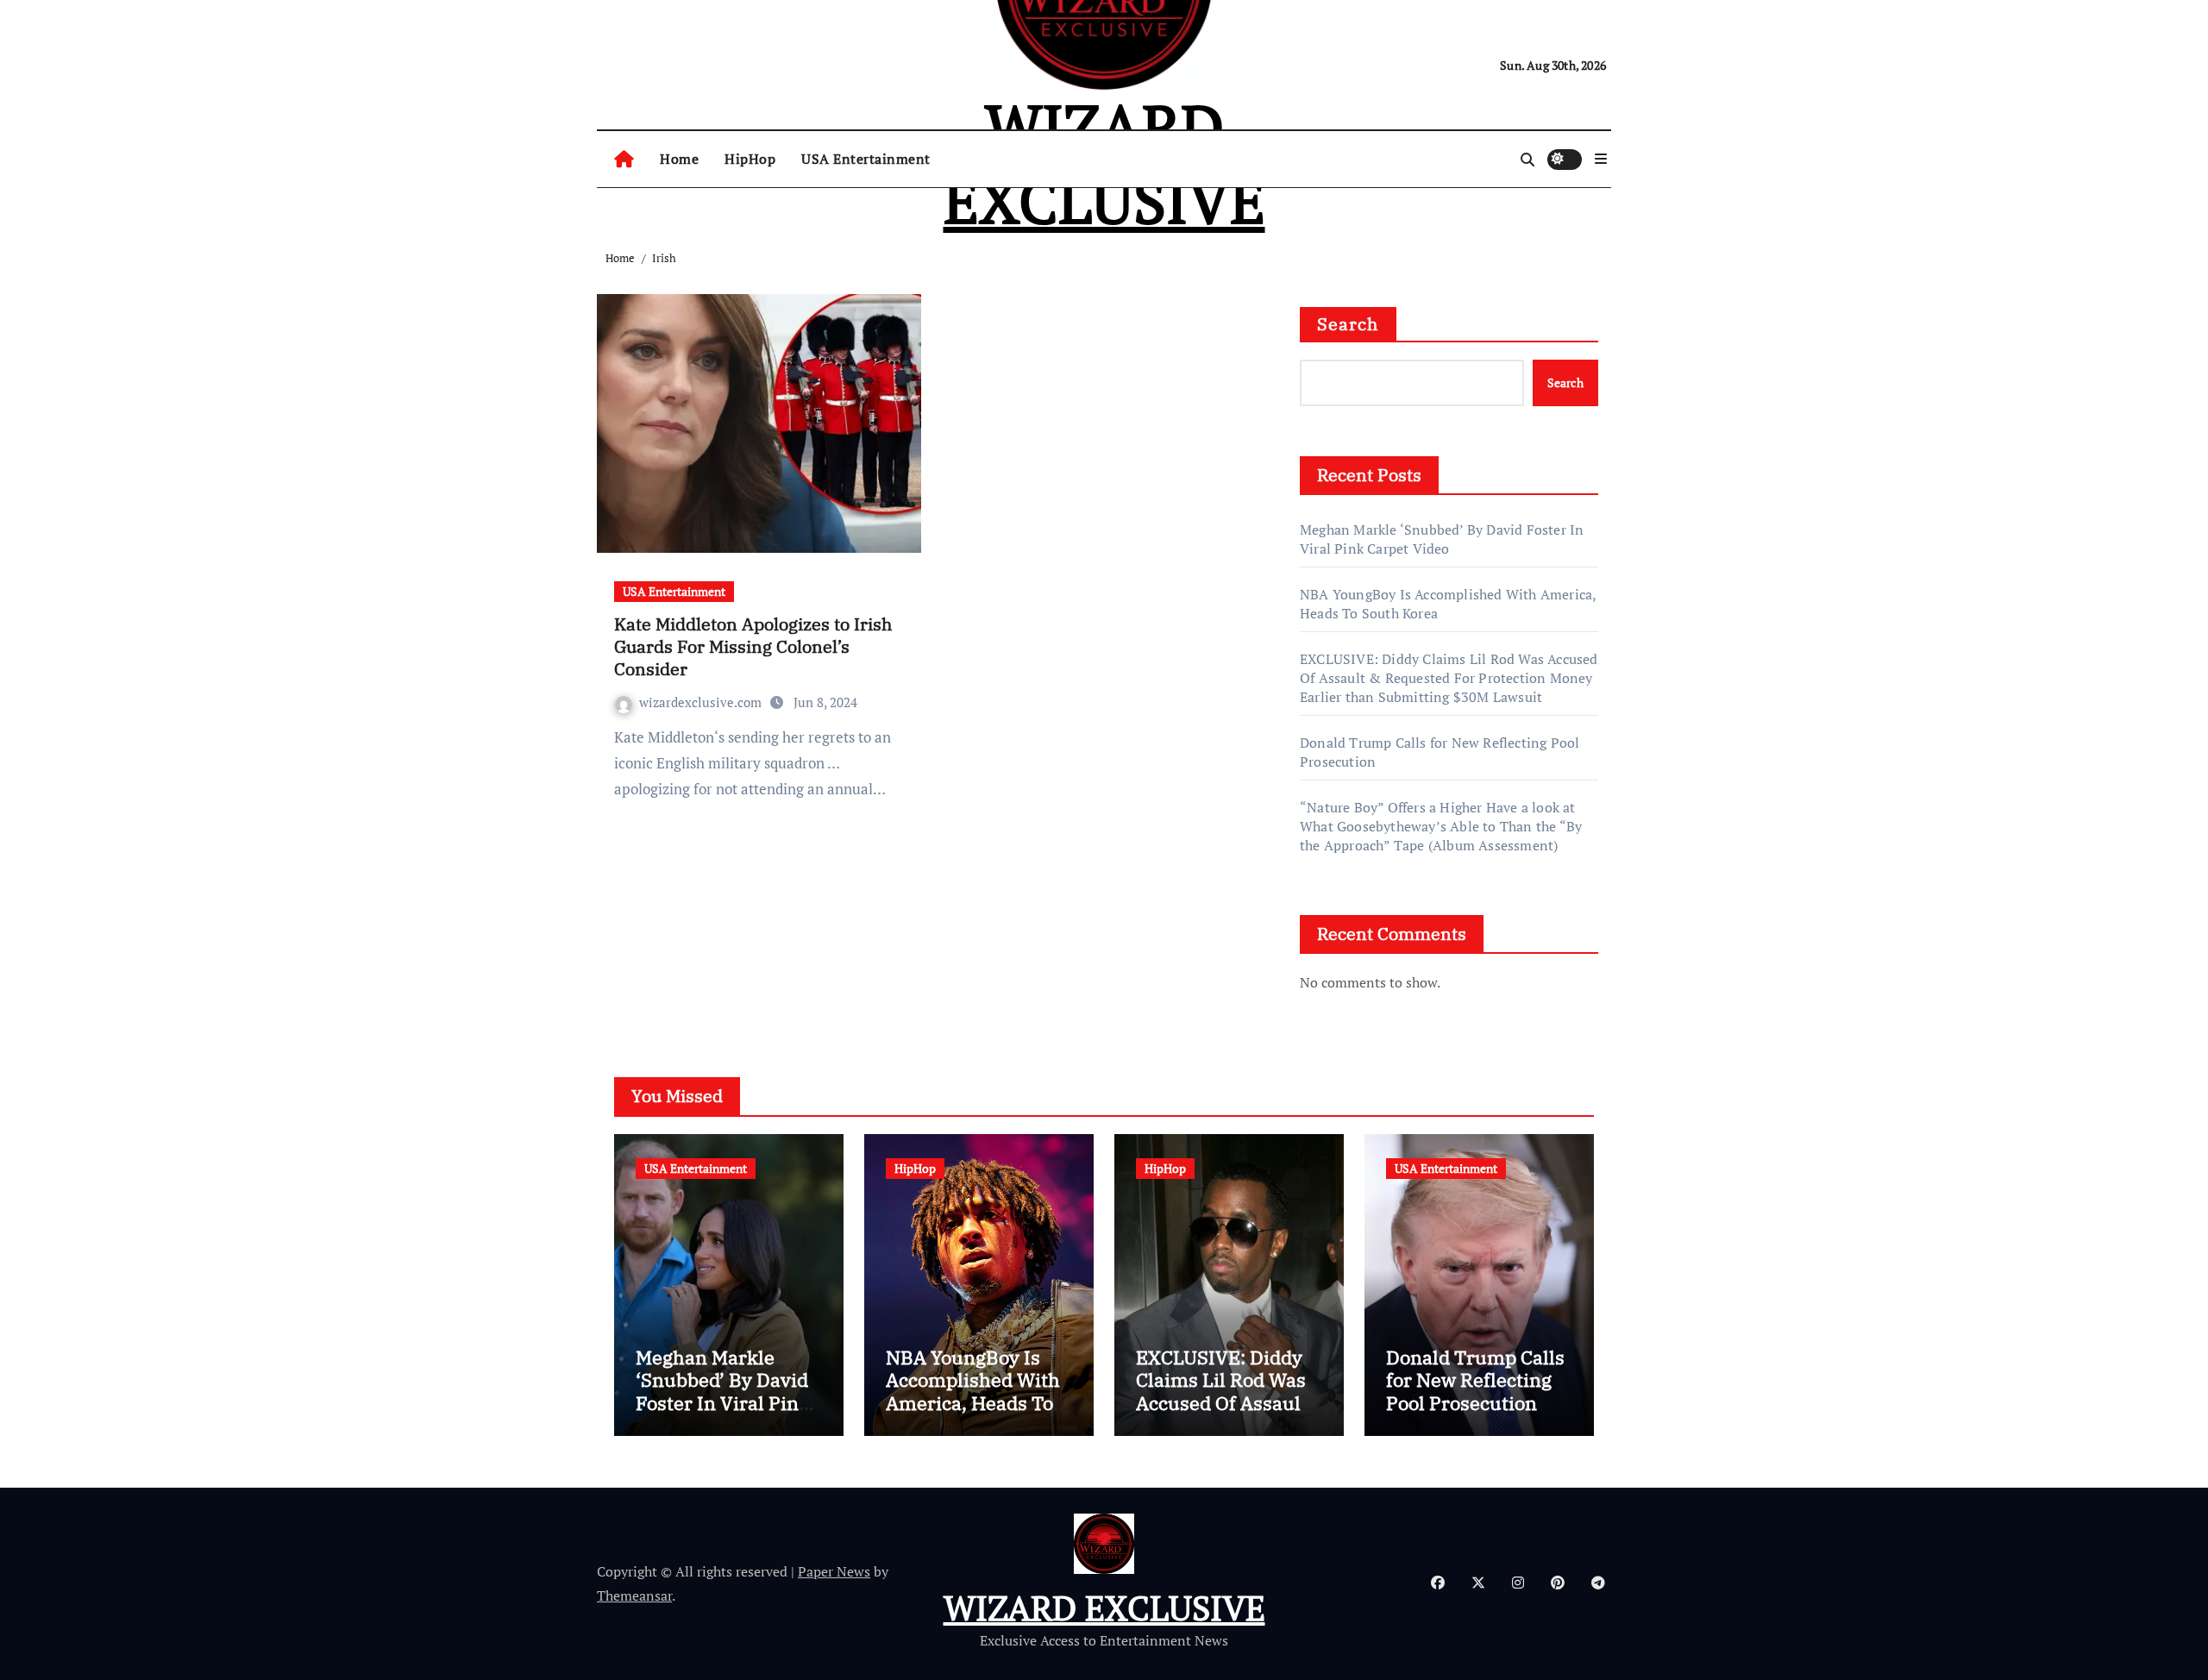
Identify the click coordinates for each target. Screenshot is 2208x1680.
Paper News (834, 1571)
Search (1348, 324)
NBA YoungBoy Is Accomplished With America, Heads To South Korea (973, 1391)
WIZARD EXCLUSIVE (1104, 1607)
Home (679, 159)
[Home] (624, 160)
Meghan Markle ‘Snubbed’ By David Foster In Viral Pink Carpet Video (1442, 539)
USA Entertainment (866, 159)
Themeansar (634, 1595)
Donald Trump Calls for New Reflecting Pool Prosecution (1475, 1380)
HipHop (750, 159)
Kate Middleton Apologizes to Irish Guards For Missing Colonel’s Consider (753, 646)
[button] (1601, 159)
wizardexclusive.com (702, 702)
